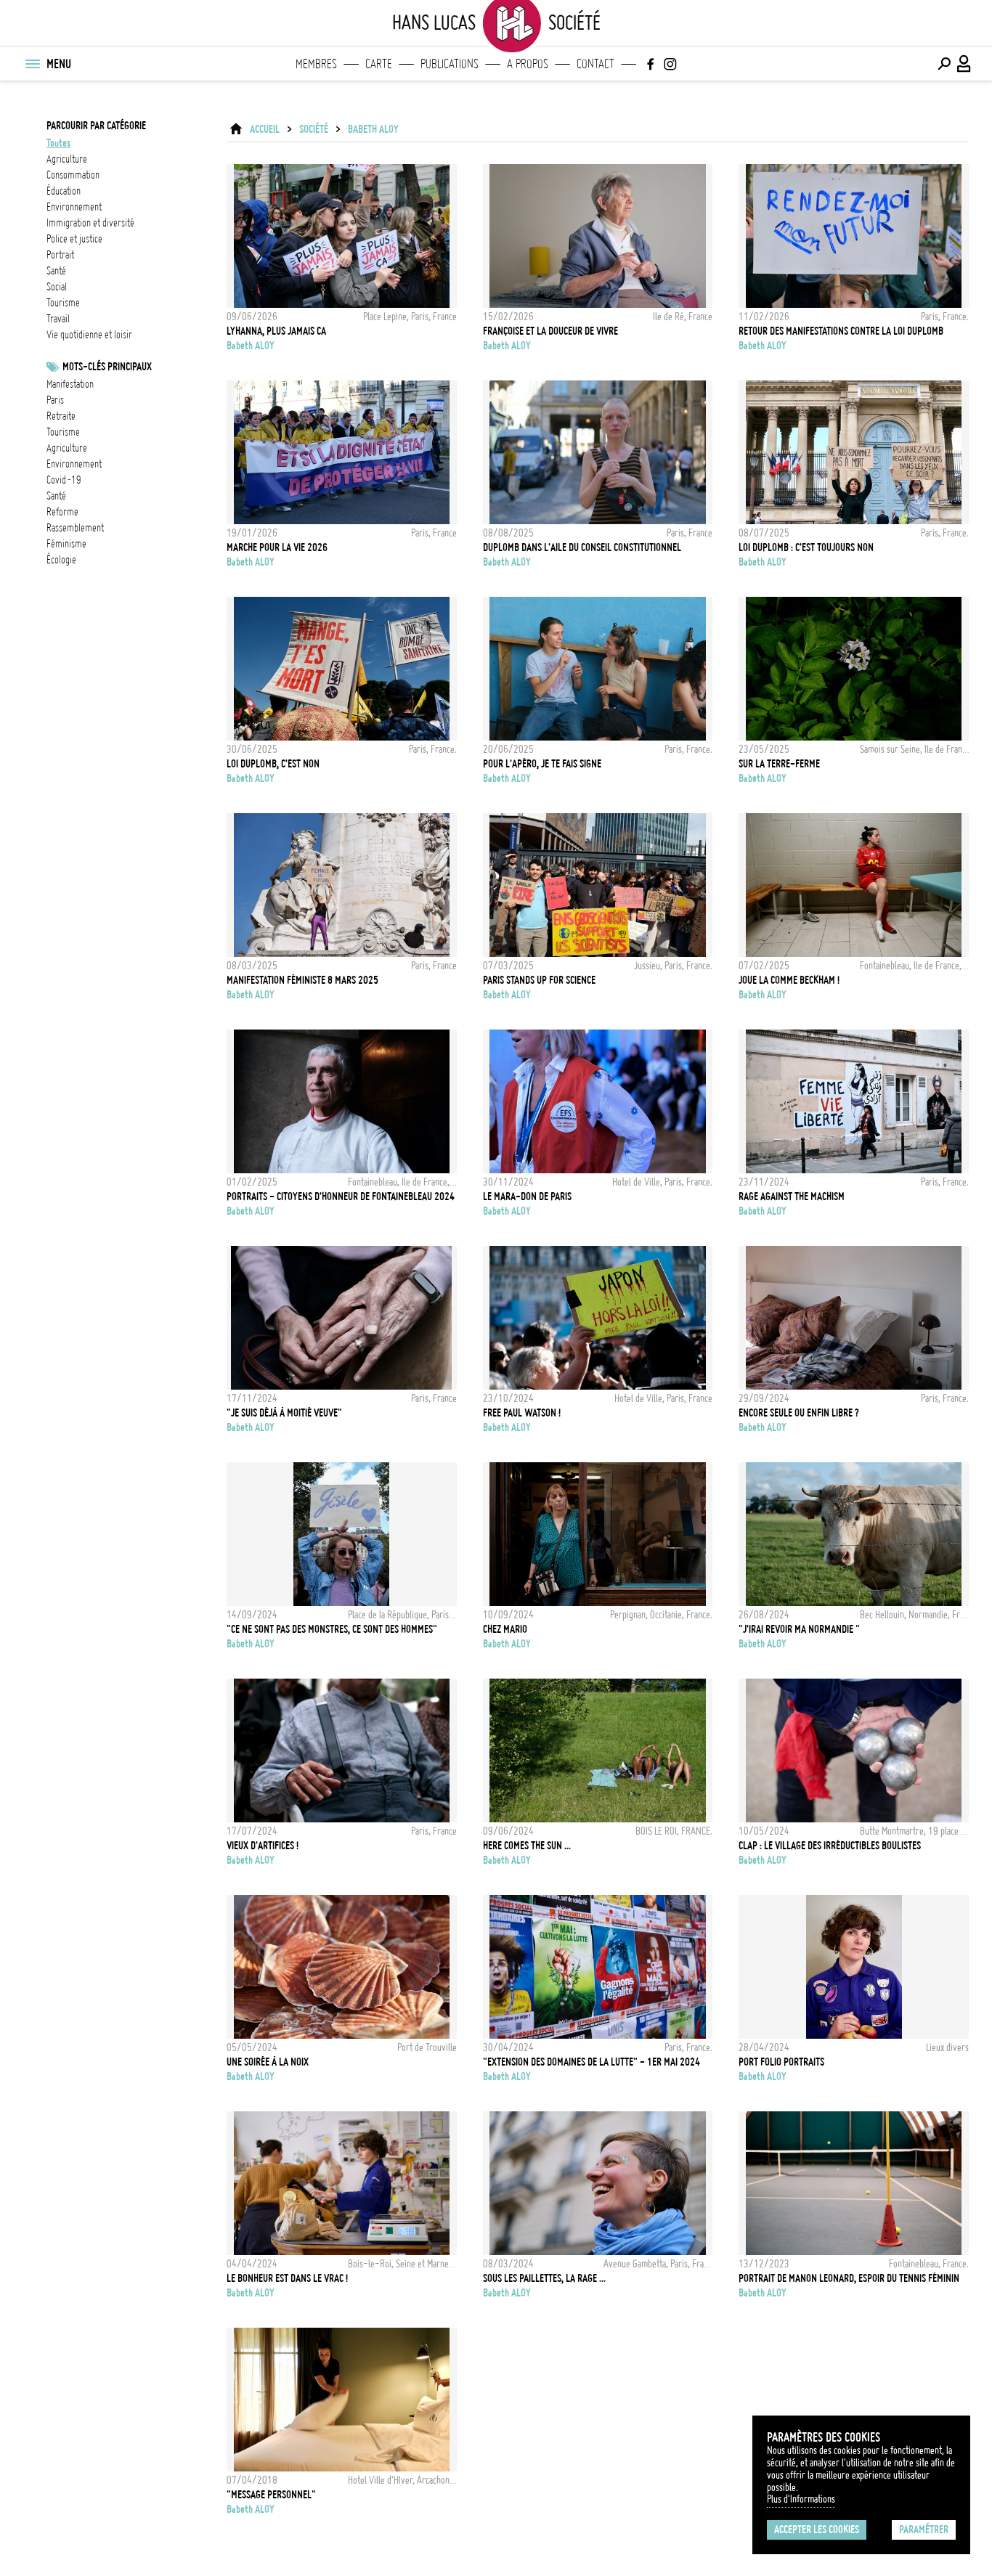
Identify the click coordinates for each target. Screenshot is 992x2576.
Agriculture (67, 448)
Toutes (58, 143)
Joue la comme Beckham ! (789, 980)
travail (58, 319)
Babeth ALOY (373, 129)
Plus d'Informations (801, 2499)
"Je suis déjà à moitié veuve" (284, 1413)
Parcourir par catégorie (96, 126)
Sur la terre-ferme (779, 764)
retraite (61, 416)
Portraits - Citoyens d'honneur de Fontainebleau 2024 (341, 1197)
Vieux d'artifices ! (263, 1846)
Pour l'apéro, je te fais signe (542, 764)
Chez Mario (505, 1629)
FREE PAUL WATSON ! (522, 1413)
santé (56, 271)
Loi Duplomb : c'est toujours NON (806, 547)
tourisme (63, 303)
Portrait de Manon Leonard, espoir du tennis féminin (849, 2278)
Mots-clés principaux (107, 367)
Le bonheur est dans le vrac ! (287, 2278)
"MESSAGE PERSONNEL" (271, 2495)
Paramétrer (924, 2530)
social (57, 287)
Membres (316, 64)
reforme (62, 512)
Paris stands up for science (539, 980)
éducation (64, 191)
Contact (595, 64)
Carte (379, 64)
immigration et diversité (90, 223)
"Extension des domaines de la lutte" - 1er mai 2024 (591, 2062)
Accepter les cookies (817, 2530)
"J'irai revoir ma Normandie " (799, 1629)
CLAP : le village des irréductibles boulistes (830, 1846)
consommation (73, 175)
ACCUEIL (265, 129)
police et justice (74, 239)
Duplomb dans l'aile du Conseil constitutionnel (582, 547)
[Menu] (32, 64)
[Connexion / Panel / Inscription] (964, 64)
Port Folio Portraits (781, 2062)
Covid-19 (64, 480)
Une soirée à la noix (268, 2062)
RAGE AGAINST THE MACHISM (792, 1197)
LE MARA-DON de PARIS (527, 1197)
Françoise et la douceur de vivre (550, 331)
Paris (55, 400)
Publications (450, 64)
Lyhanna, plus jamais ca (276, 331)
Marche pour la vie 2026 (277, 547)
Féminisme (66, 544)
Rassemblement (75, 528)
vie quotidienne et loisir (89, 335)
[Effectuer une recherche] (944, 64)
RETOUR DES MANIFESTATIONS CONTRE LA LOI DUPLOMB (841, 331)
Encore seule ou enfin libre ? (799, 1413)
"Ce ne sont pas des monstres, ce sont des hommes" (332, 1629)
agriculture (67, 159)
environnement (74, 207)
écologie (61, 560)
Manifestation (70, 384)
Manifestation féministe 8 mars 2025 (302, 980)
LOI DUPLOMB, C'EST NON (273, 764)
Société (314, 129)
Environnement (74, 464)
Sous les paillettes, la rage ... (544, 2278)
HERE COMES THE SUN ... (527, 1846)
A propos (528, 64)
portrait (60, 255)
